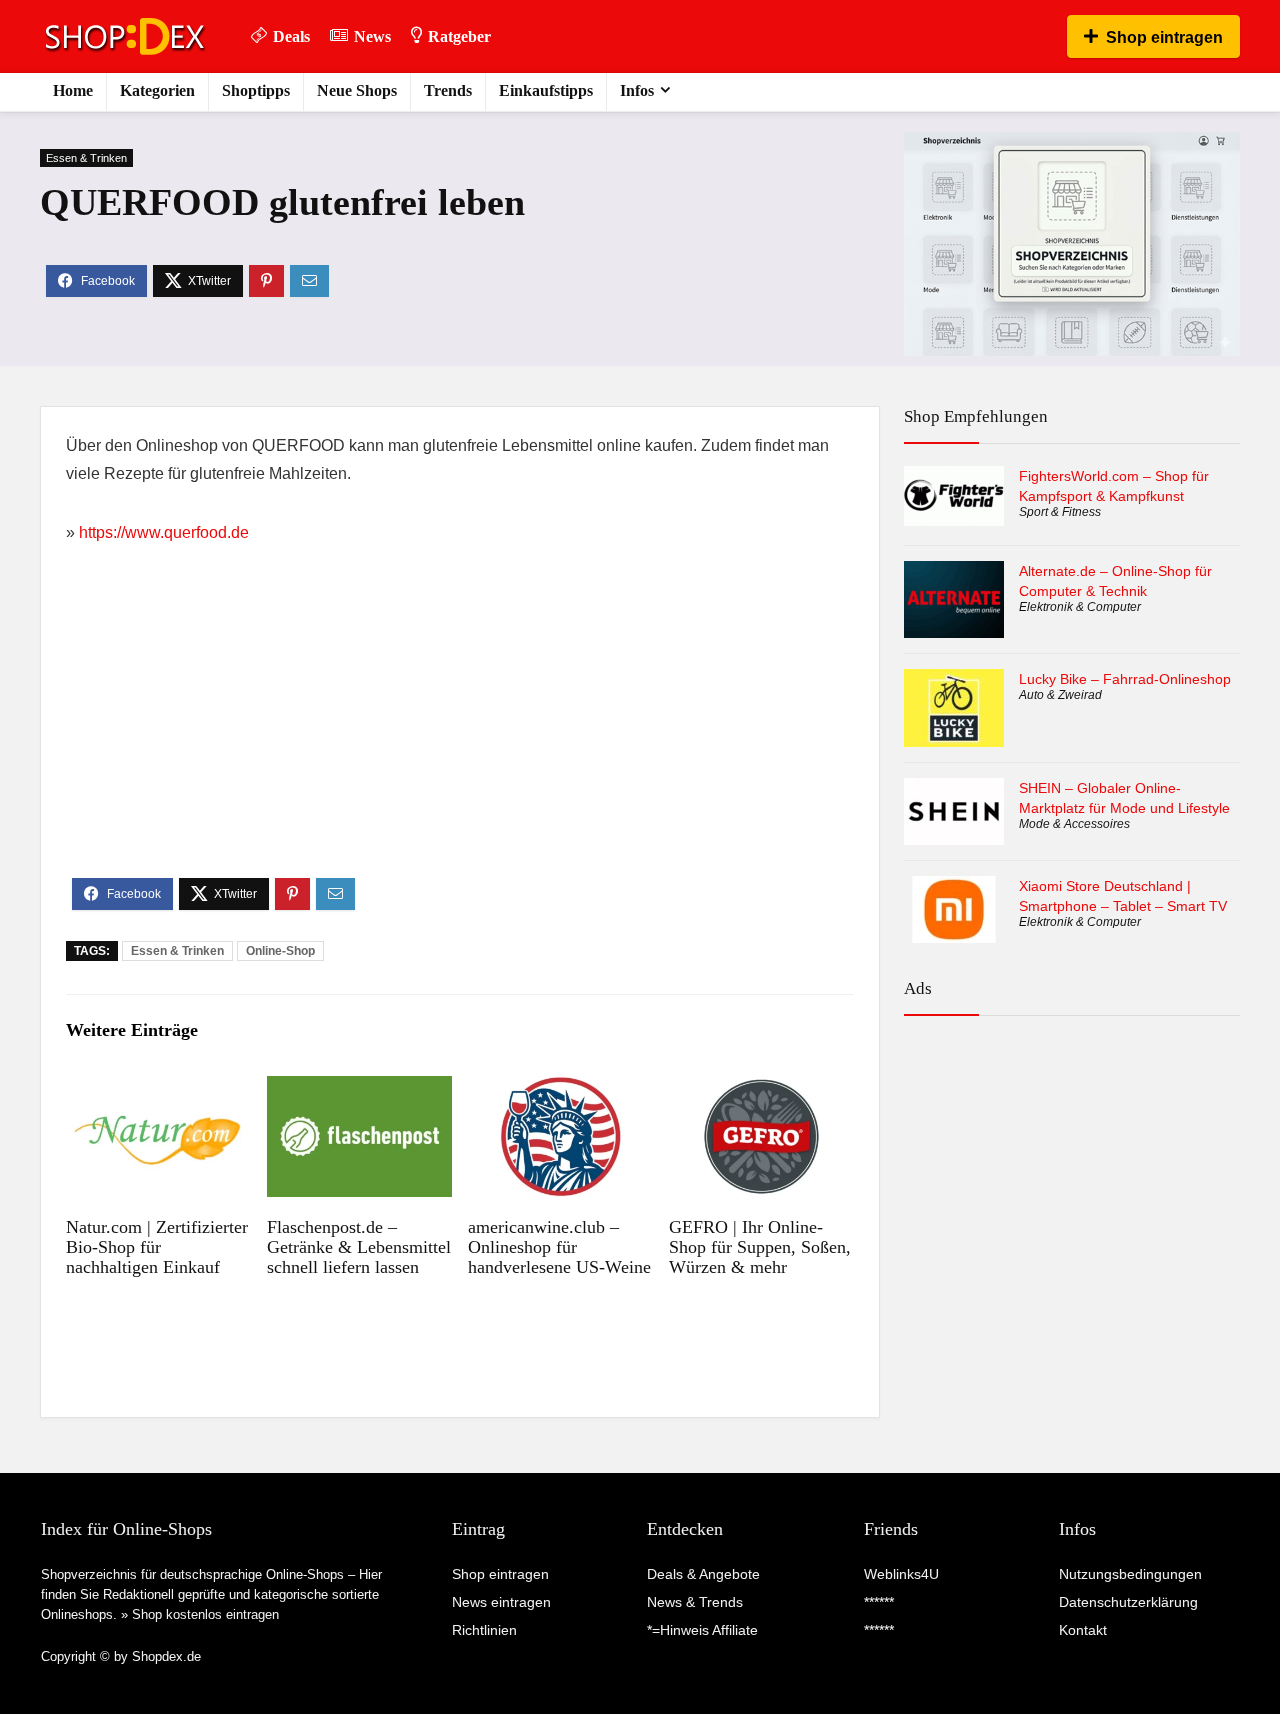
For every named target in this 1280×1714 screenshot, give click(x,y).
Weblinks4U (901, 1574)
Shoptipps (256, 90)
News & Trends (695, 1602)
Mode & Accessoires (1074, 824)
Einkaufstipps (546, 90)
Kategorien (157, 90)
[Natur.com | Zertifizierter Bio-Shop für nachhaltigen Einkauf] (158, 1089)
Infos (637, 90)
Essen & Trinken (86, 158)
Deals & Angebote (703, 1574)
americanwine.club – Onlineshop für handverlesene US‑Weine (559, 1247)
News (372, 36)
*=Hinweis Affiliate (702, 1630)
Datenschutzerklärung (1128, 1602)
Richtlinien (484, 1630)
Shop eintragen (1164, 37)
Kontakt (1083, 1630)
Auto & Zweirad (1060, 695)
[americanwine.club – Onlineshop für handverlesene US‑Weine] (560, 1089)
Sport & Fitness (1060, 512)
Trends (448, 90)
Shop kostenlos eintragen (205, 1614)
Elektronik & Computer (1080, 607)
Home (73, 90)
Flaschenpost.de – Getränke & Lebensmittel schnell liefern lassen (359, 1247)
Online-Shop (280, 951)
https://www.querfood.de (164, 532)
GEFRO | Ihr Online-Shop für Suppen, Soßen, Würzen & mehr (760, 1247)
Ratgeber (459, 36)
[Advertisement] (460, 728)
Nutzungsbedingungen (1130, 1574)
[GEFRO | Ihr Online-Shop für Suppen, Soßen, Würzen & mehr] (761, 1089)
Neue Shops (357, 90)
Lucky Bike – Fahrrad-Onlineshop (1125, 679)
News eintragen (501, 1602)
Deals (291, 36)
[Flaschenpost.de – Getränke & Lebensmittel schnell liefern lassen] (359, 1089)
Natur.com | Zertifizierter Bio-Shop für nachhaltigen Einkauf (157, 1247)
